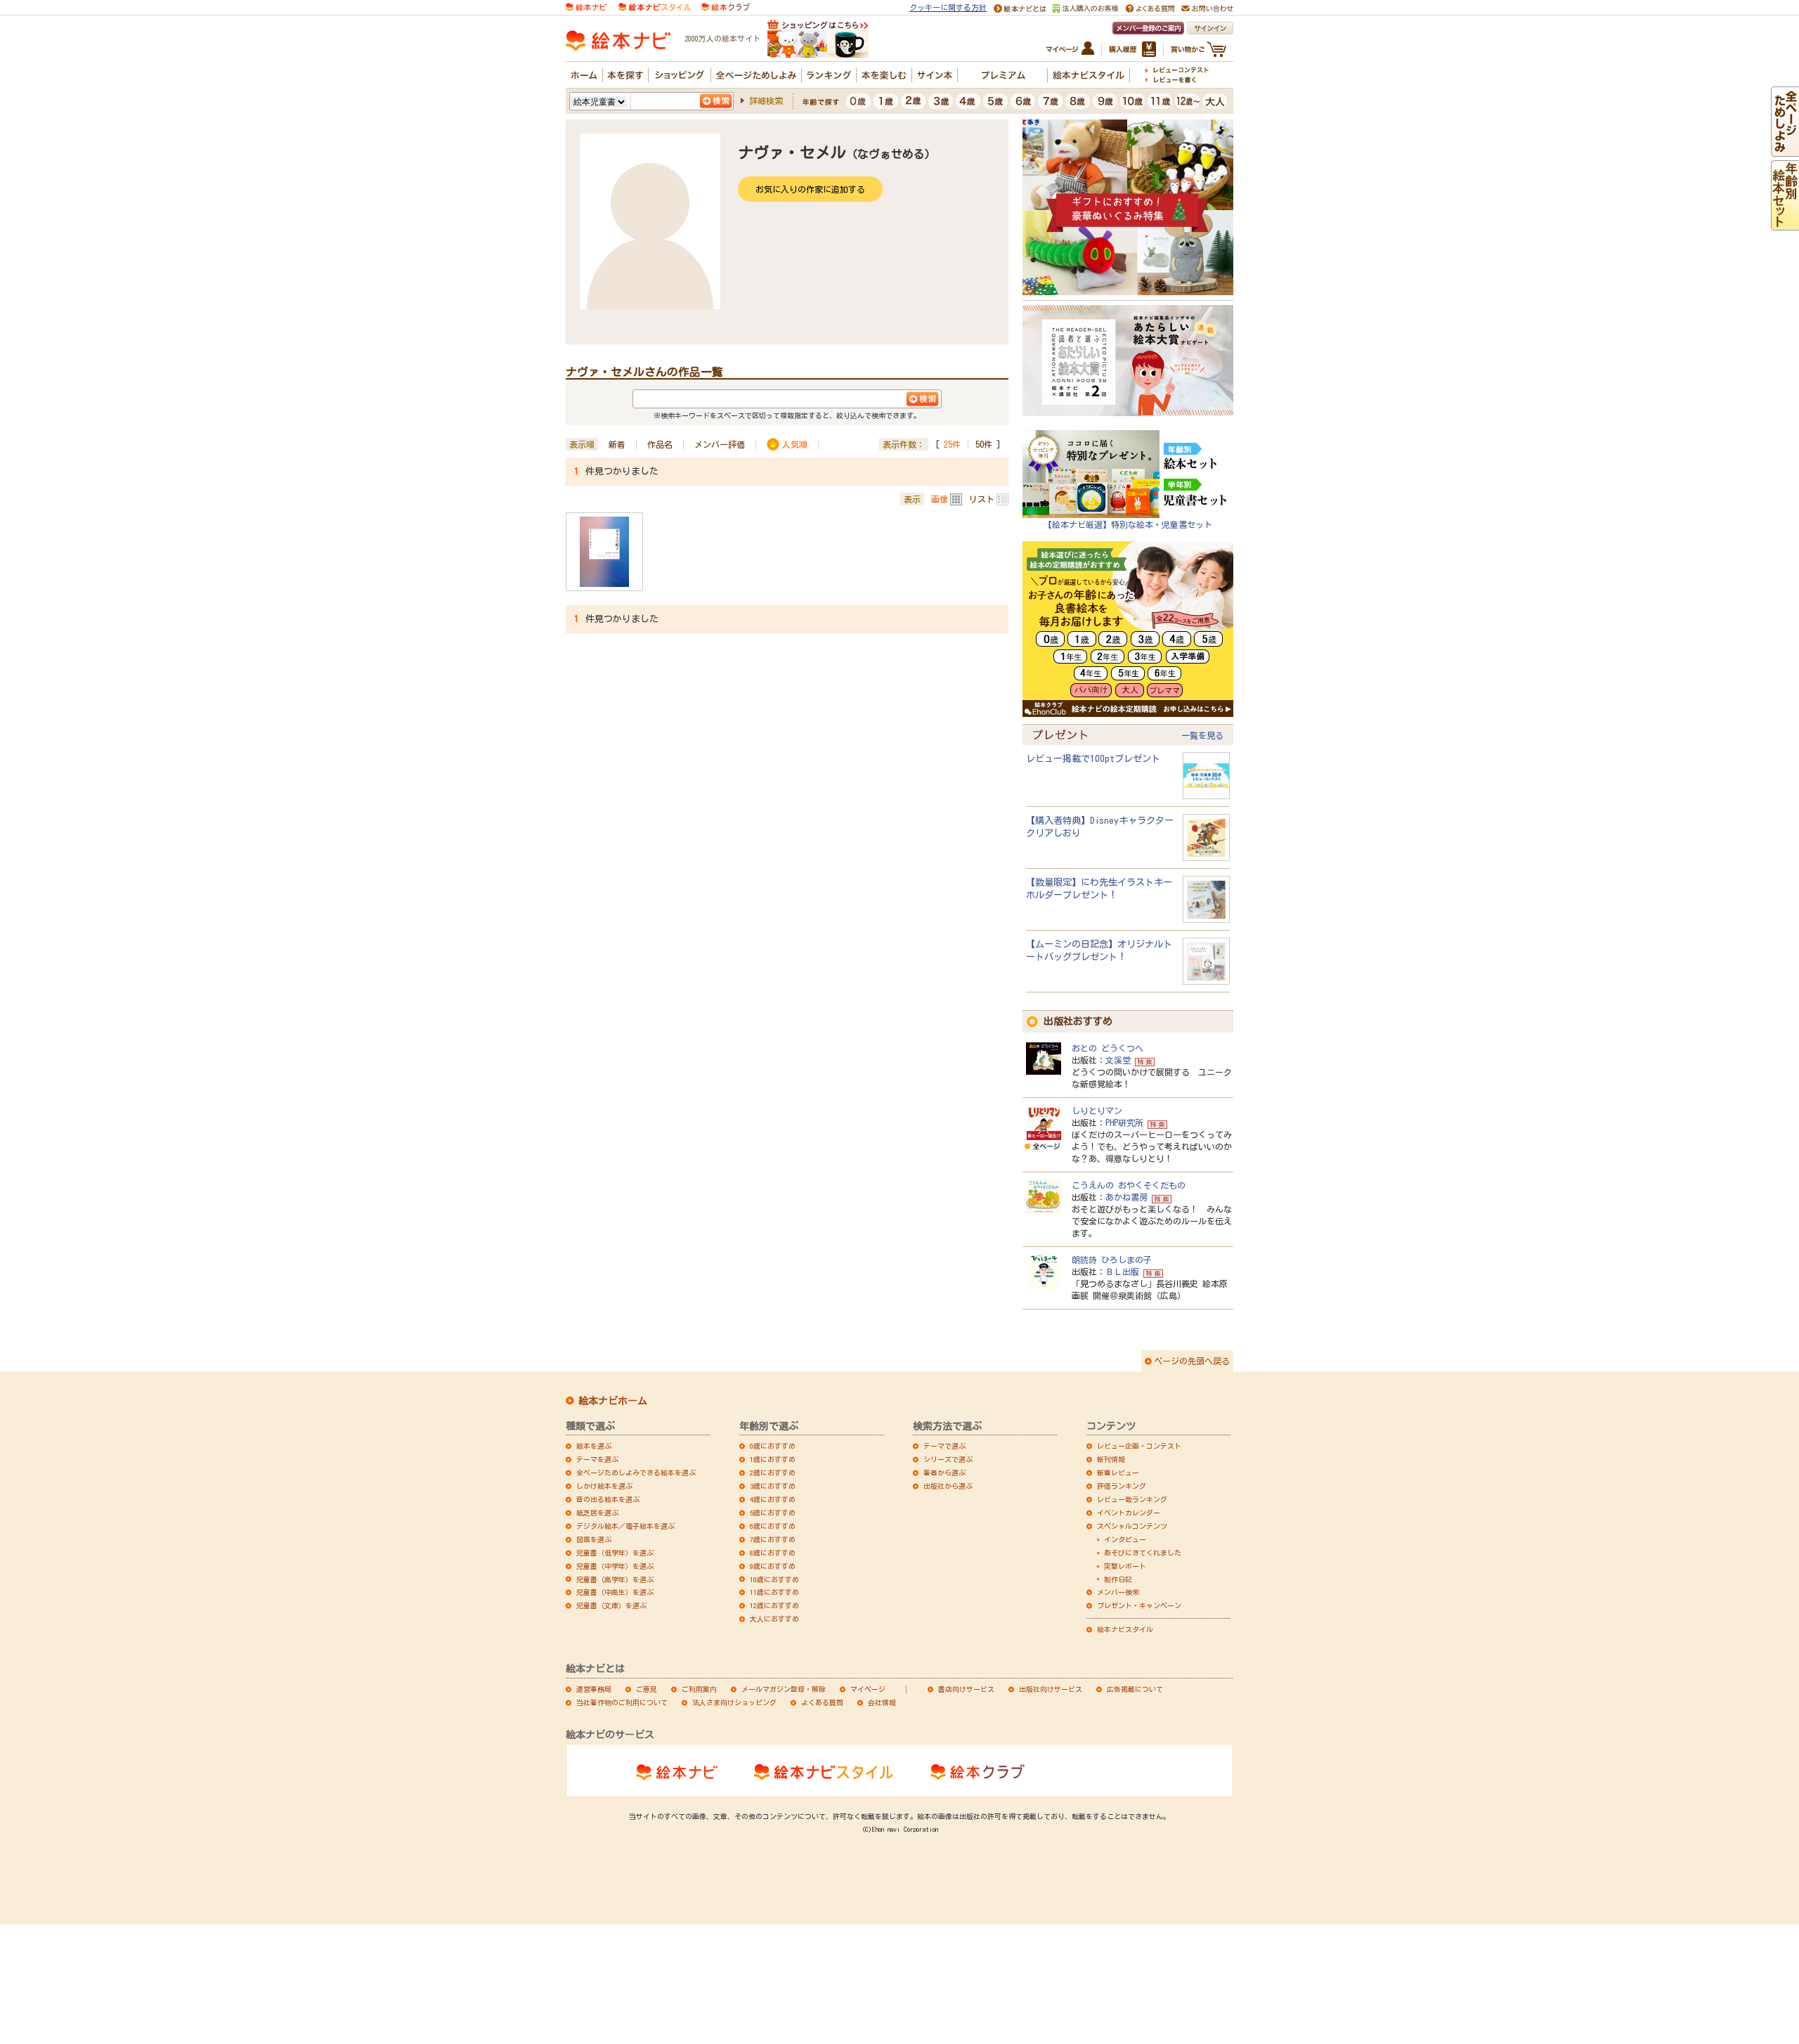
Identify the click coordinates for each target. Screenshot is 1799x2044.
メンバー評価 (720, 444)
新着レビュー (1118, 1473)
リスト (982, 499)
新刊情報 (1111, 1459)
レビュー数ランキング (1132, 1499)
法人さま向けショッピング (734, 1702)
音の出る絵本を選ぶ (608, 1499)
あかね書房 (1126, 1197)
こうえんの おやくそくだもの (1129, 1185)
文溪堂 (1118, 1060)
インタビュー (1125, 1539)
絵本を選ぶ (594, 1446)
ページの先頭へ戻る (1192, 1361)
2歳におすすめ (773, 1473)
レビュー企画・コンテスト (1139, 1446)
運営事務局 (594, 1689)
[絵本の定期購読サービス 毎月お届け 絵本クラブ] (726, 6)
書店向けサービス (966, 1689)
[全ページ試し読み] (1785, 150)
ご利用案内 (699, 1689)
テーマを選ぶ (597, 1459)
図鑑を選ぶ (594, 1539)
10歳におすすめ (774, 1579)
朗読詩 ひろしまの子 (1112, 1260)
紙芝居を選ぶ (597, 1513)
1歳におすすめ (773, 1459)
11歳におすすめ (774, 1592)
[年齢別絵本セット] (1785, 224)
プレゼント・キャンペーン (1139, 1605)
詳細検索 (766, 101)
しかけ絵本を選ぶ (604, 1486)
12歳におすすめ (774, 1605)
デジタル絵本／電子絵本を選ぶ (625, 1526)
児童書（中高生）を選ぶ (615, 1592)
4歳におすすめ (773, 1499)
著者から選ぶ (944, 1473)
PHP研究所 (1124, 1123)
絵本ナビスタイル (1125, 1629)
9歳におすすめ (773, 1566)
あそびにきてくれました (1143, 1553)
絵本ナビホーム (613, 1401)
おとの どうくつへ (1108, 1048)
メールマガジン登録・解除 (784, 1689)
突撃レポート (1125, 1566)
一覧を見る (1202, 735)
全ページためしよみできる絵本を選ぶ (636, 1473)
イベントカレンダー (1129, 1513)
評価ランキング (1122, 1486)
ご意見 (647, 1689)
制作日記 (1118, 1579)
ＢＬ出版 (1122, 1272)
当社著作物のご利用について (622, 1702)
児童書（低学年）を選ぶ (615, 1553)
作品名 (660, 444)
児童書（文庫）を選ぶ (611, 1605)
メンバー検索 (1118, 1592)
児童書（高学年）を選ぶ (615, 1579)
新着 (617, 444)
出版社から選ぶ (948, 1486)
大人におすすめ (774, 1619)
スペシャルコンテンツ (1132, 1526)
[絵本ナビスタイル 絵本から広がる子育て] (654, 6)
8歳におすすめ (773, 1553)
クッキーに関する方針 (948, 7)
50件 (984, 444)
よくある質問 (822, 1702)
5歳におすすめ (773, 1513)
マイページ (868, 1689)
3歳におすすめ (773, 1486)
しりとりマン (1097, 1111)
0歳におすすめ (773, 1446)
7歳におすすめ (773, 1539)
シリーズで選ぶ (948, 1459)
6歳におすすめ (773, 1526)
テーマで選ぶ (944, 1446)
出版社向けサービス (1051, 1689)
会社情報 (882, 1702)
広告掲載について (1135, 1689)
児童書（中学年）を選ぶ (615, 1566)
